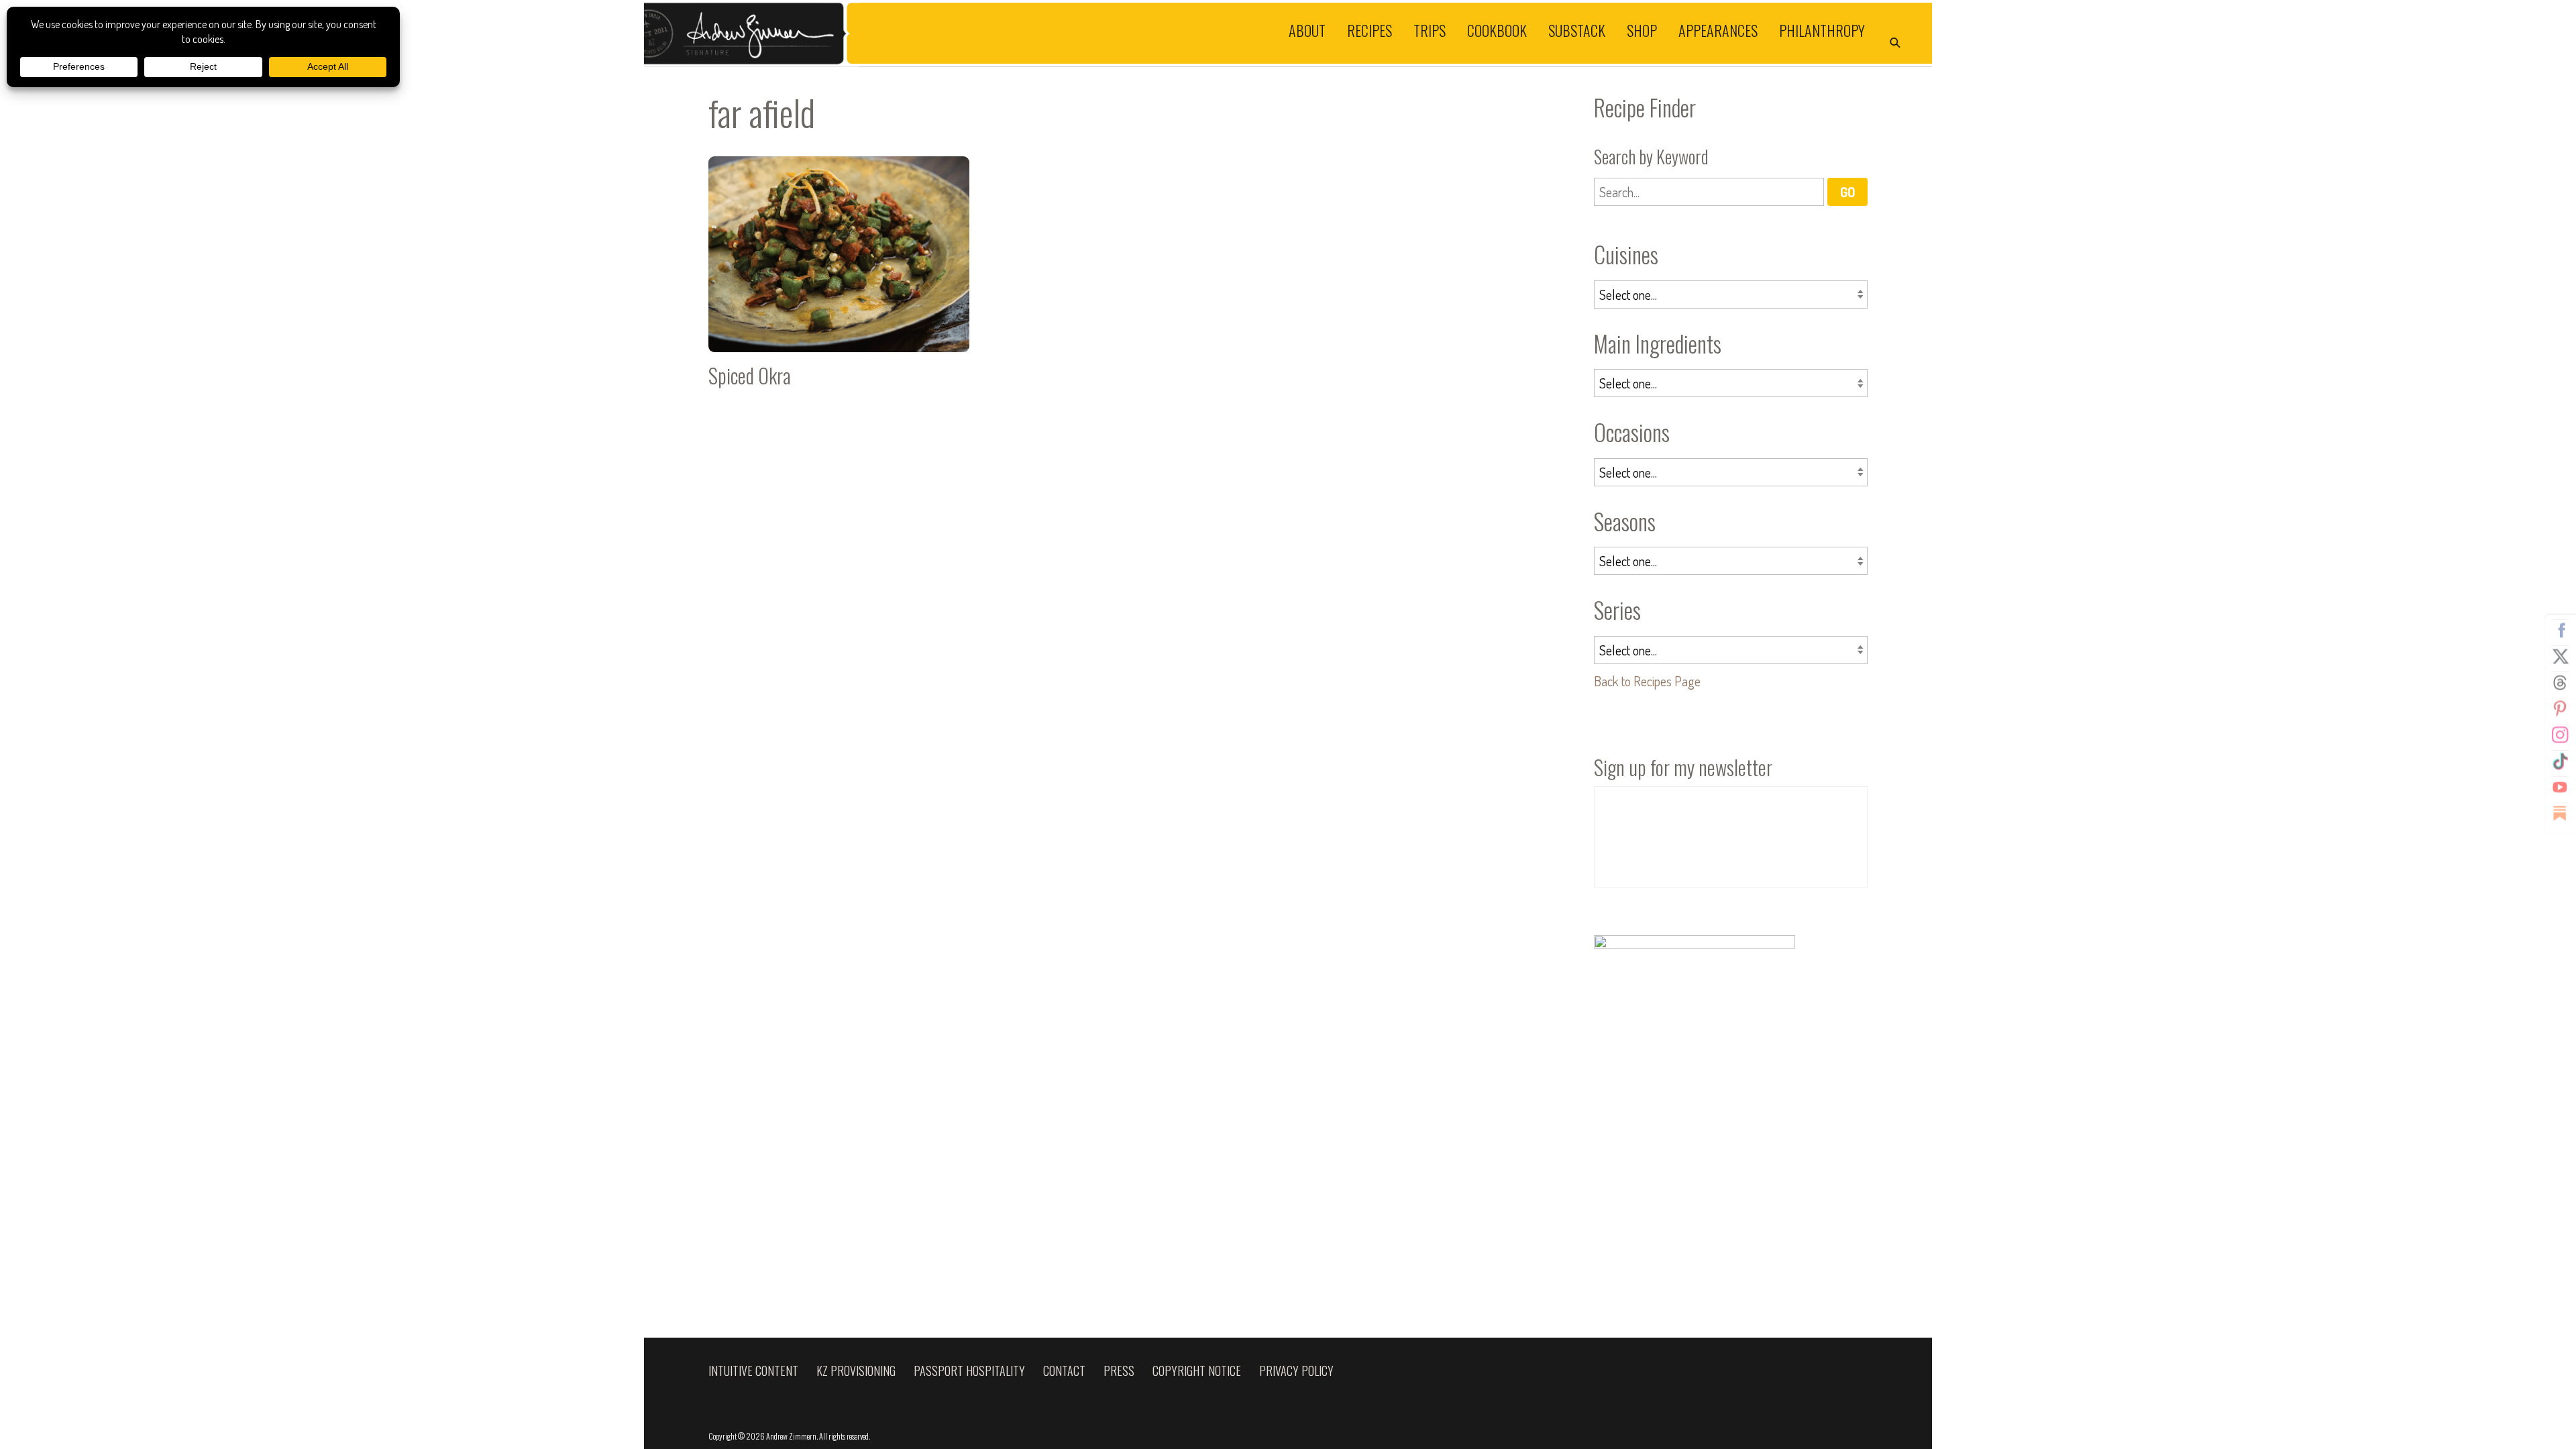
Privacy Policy (1296, 1371)
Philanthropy (1822, 30)
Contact (1064, 1371)
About (1307, 30)
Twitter (2560, 657)
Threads (2560, 683)
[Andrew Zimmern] (966, 33)
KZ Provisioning (856, 1371)
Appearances (1718, 30)
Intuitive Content (753, 1371)
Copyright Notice (1197, 1371)
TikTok (2560, 761)
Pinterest (2560, 709)
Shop (1642, 30)
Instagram (2560, 735)
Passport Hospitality (969, 1371)
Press (1119, 1371)
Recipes (1370, 30)
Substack (1577, 30)
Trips (1430, 30)
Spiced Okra (839, 277)
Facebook (2560, 631)
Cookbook (1497, 30)
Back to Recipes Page (1647, 681)
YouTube (2560, 788)
